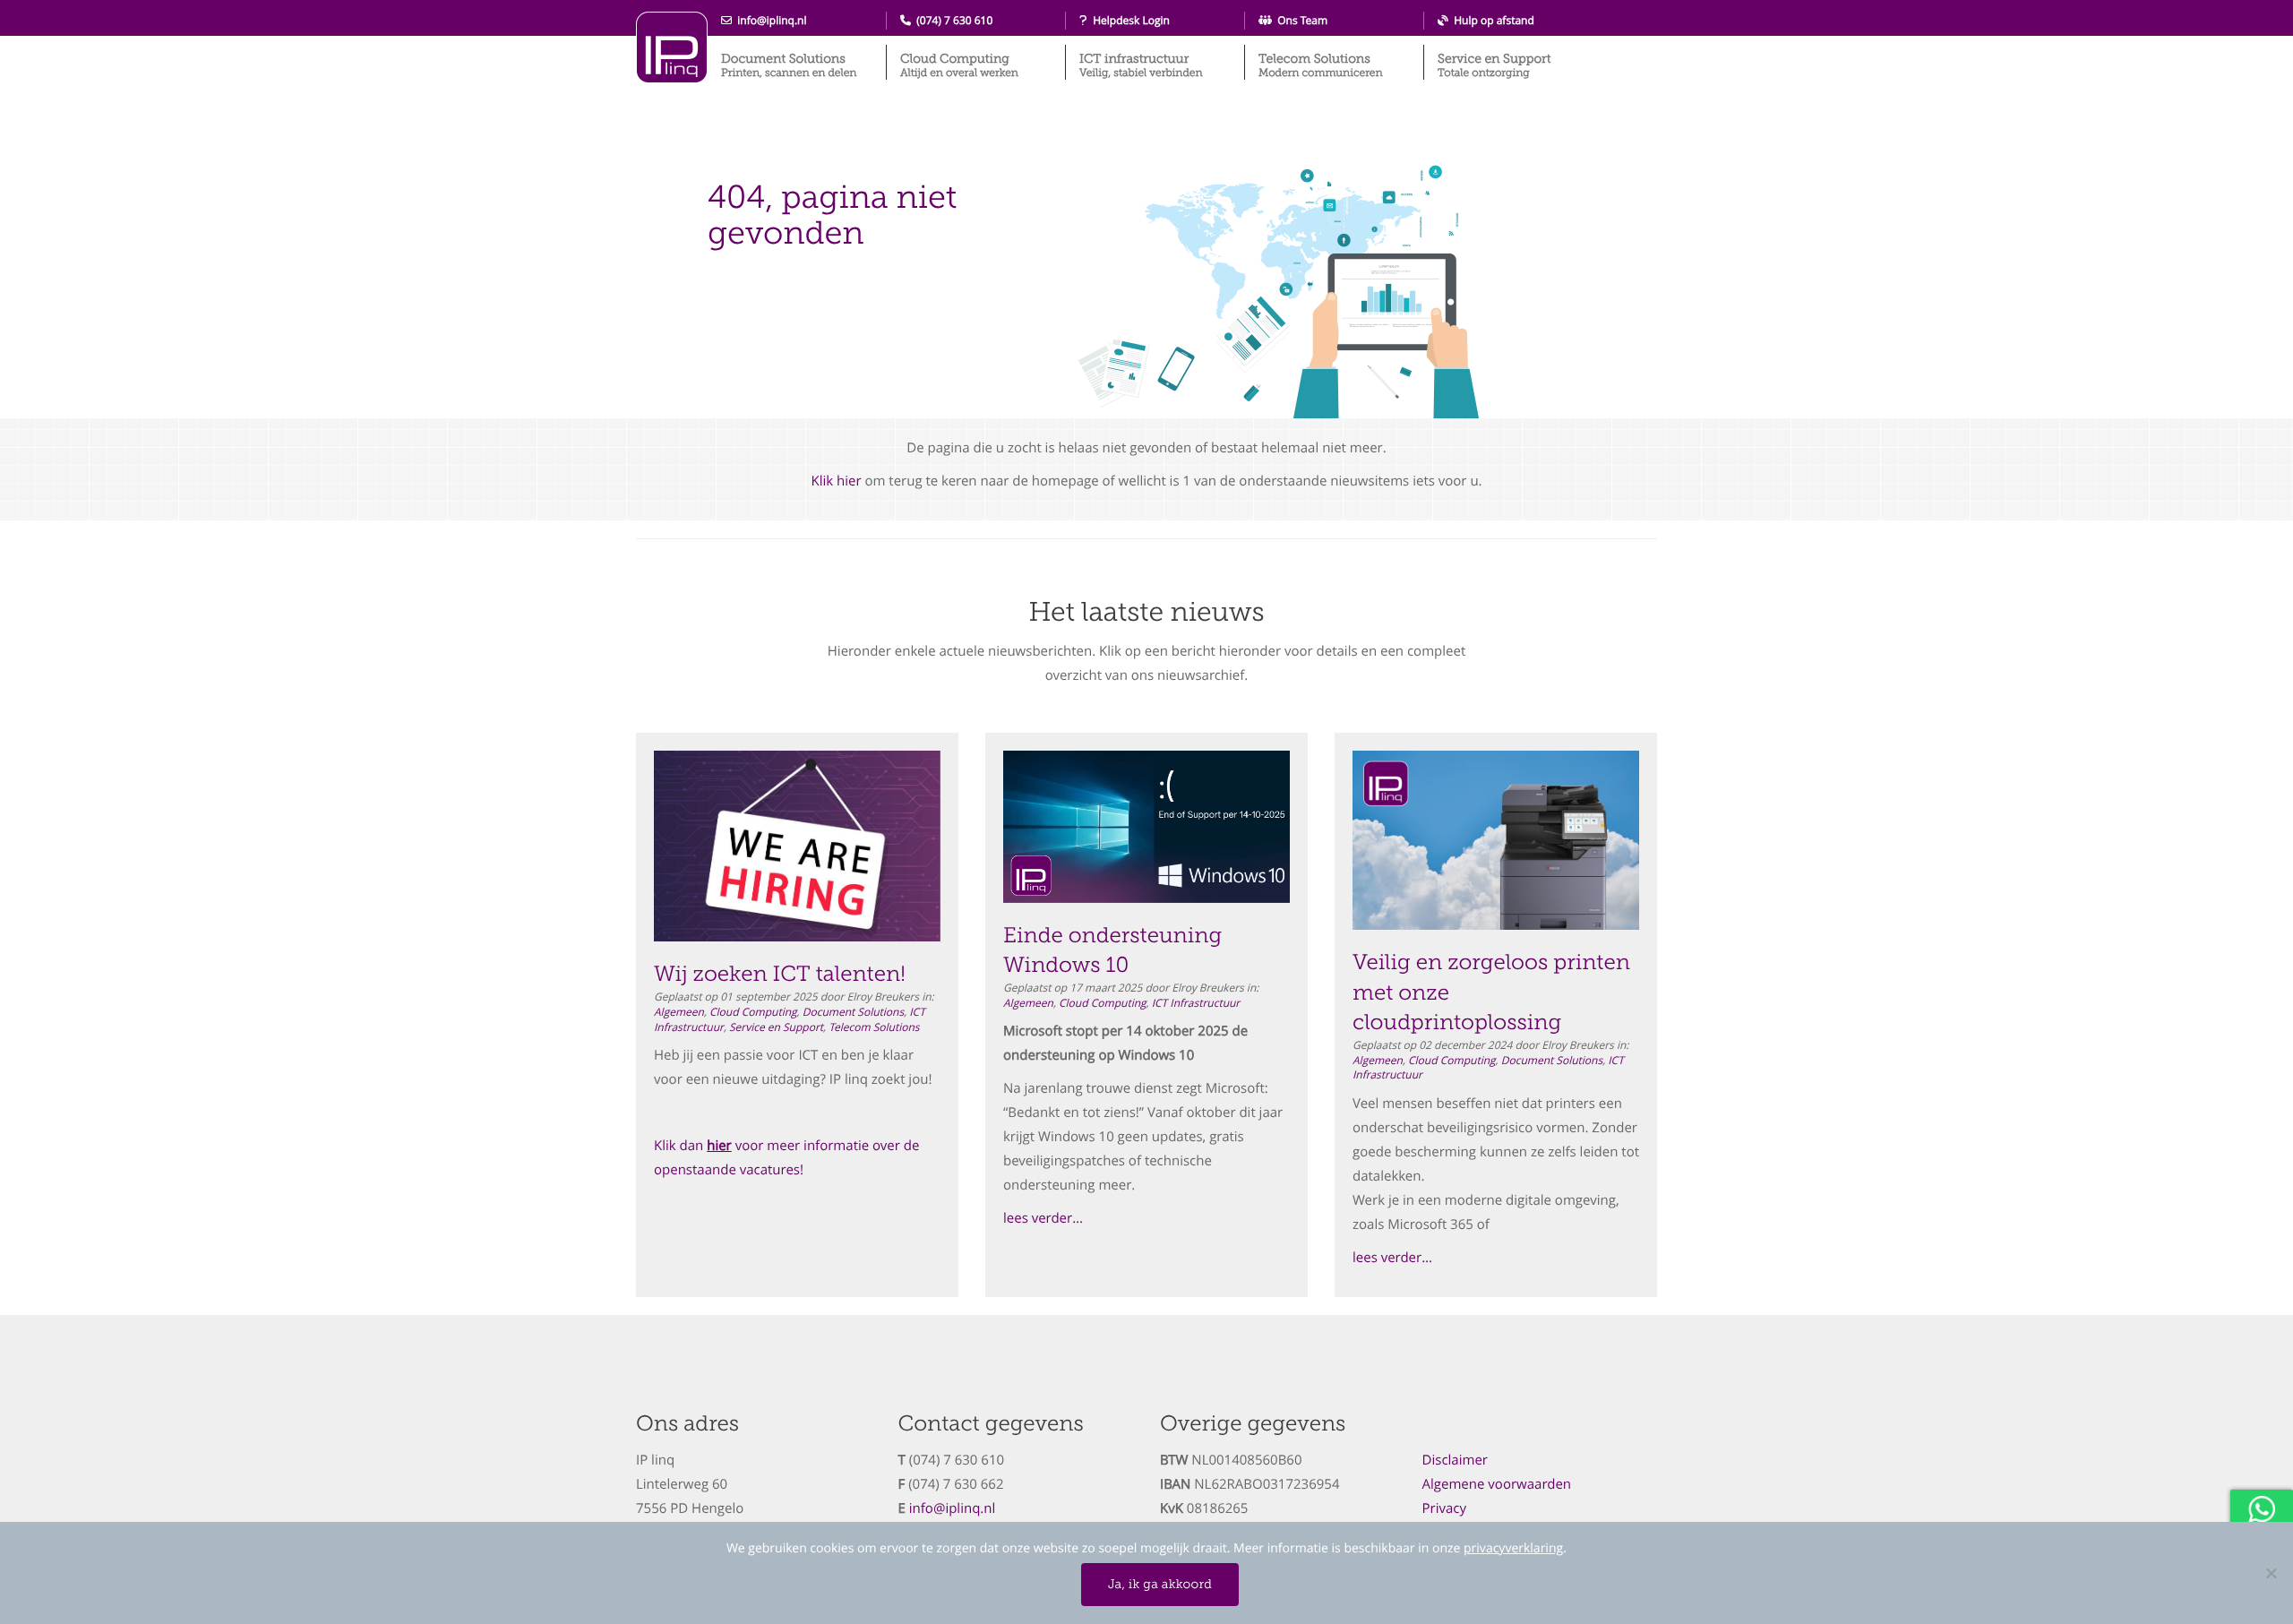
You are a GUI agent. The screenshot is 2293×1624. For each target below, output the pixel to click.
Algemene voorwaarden (1497, 1484)
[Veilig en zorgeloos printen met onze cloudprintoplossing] (1496, 840)
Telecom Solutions (1321, 65)
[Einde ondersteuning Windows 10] (1146, 827)
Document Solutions (789, 65)
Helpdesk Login (1129, 21)
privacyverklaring (1513, 1548)
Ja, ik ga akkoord (1160, 1584)
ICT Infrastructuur (1196, 1003)
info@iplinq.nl (769, 21)
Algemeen (679, 1012)
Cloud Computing (959, 65)
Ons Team (1300, 21)
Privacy (1445, 1508)
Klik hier (836, 481)
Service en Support (1494, 65)
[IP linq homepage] (672, 47)
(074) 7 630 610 (952, 21)
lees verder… (1043, 1218)
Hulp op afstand (1491, 21)
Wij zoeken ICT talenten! (780, 974)
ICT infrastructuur (1141, 65)
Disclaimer (1455, 1460)
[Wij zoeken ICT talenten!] (797, 846)
